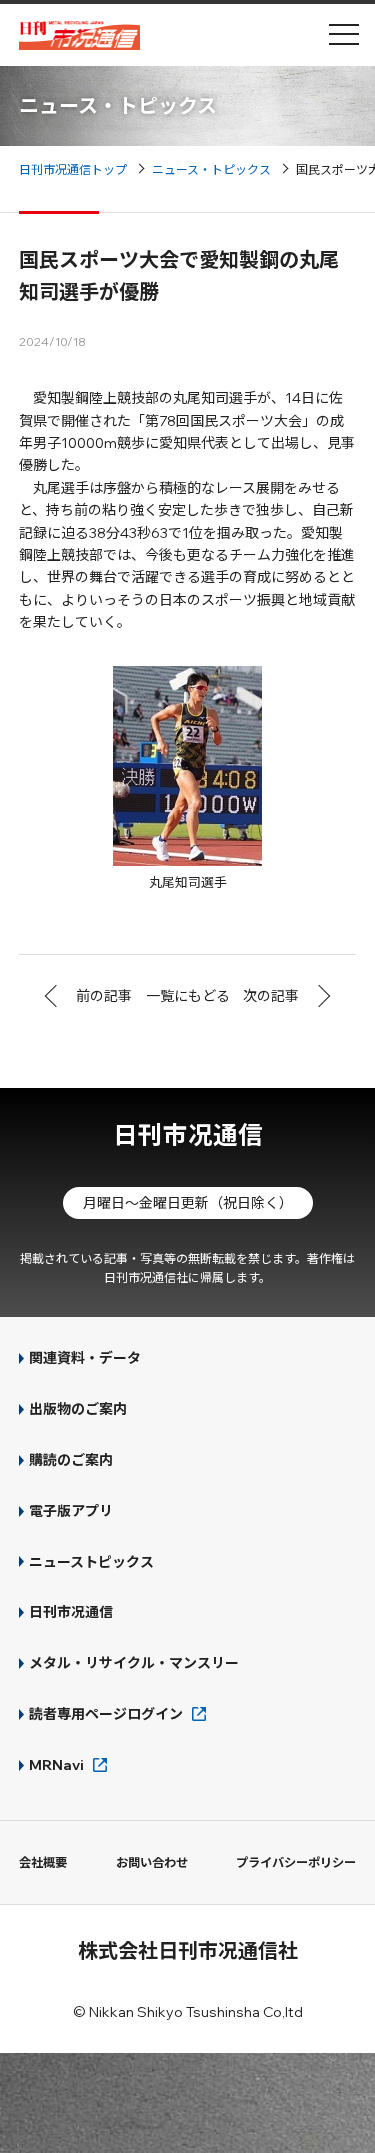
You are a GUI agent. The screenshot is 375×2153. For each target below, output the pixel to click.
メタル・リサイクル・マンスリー (134, 1663)
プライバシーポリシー (296, 1862)
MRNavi (56, 1765)
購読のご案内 (71, 1460)
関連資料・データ (85, 1358)
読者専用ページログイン (106, 1714)
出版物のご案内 (78, 1409)
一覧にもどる (188, 996)
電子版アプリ (71, 1511)
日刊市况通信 (188, 1134)
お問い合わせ (152, 1862)
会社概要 (43, 1862)
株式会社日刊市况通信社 (188, 1950)
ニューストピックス (91, 1562)
